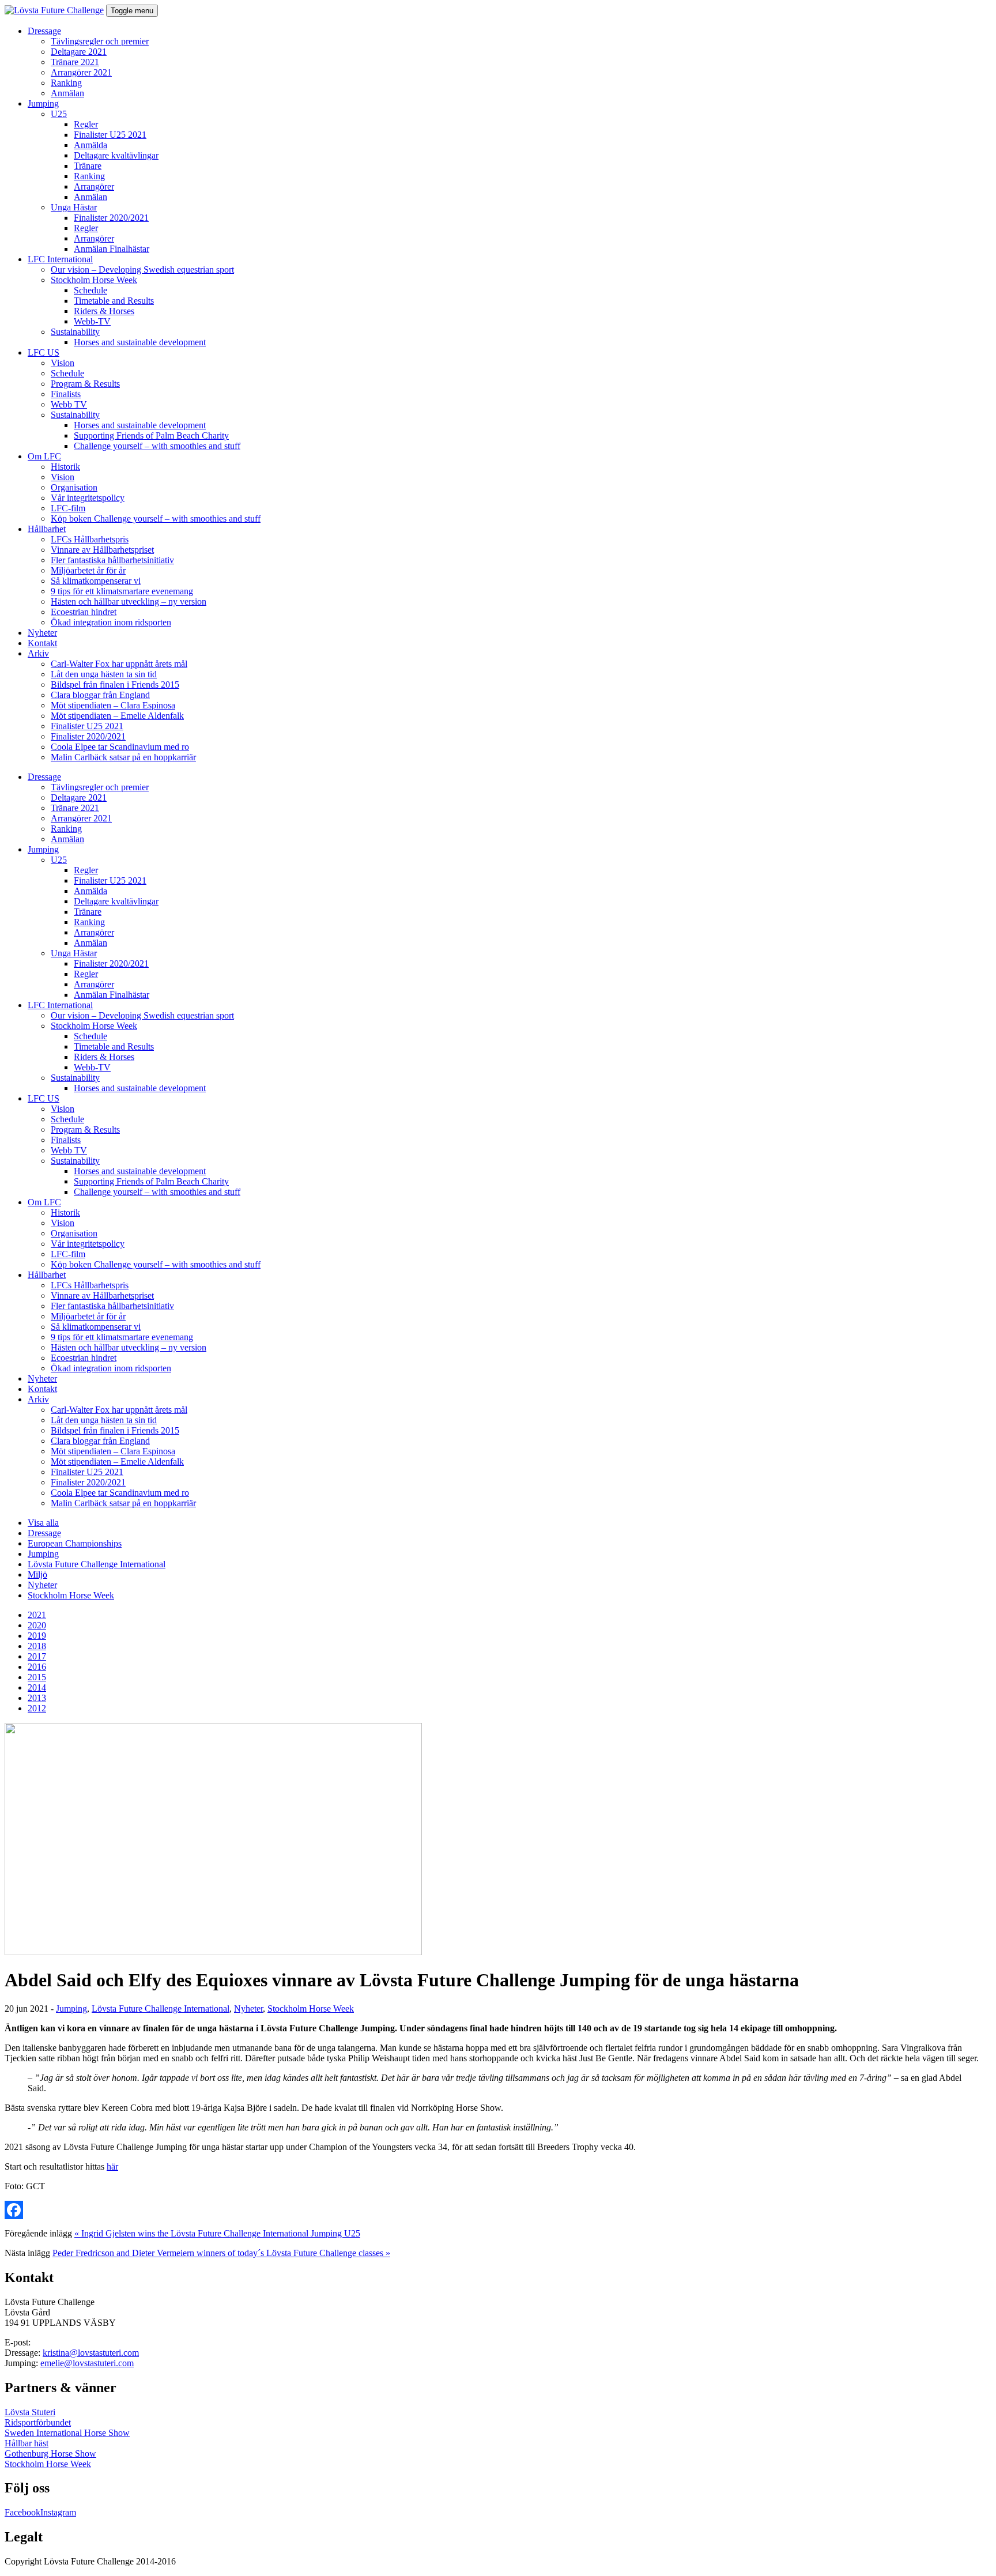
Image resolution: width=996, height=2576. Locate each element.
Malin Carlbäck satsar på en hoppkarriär (123, 757)
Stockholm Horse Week (94, 280)
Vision (63, 363)
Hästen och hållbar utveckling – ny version (129, 601)
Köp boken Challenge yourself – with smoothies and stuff (156, 518)
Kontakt (42, 643)
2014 (37, 1687)
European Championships (75, 1543)
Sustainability (75, 332)
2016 (37, 1667)
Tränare (88, 166)
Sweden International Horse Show (67, 2433)
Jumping (43, 103)
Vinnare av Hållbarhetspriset (102, 550)
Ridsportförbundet (38, 2422)
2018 (37, 1646)
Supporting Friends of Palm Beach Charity (151, 435)
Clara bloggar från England (100, 695)
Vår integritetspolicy (88, 498)
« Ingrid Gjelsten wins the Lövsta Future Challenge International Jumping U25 (217, 2233)
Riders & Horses (104, 311)
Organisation (74, 487)
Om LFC (44, 456)
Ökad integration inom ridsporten (111, 622)
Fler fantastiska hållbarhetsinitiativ (112, 560)
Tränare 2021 (75, 62)
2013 (37, 1698)
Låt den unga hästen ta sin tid (104, 674)
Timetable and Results (114, 301)
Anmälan (67, 93)
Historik (65, 467)
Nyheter (42, 633)
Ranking (66, 83)
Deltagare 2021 (79, 52)
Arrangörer (94, 186)
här (112, 2166)
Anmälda (90, 145)
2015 (37, 1677)
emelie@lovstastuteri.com (87, 2363)
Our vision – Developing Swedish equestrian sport (142, 269)
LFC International (60, 259)
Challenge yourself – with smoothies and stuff (157, 446)
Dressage (44, 31)
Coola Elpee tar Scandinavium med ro (120, 747)
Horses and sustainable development (140, 342)
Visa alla (43, 1523)
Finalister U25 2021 (110, 135)
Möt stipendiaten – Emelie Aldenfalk (117, 716)
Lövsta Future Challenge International (97, 1564)
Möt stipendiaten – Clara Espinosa (113, 705)
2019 (37, 1636)
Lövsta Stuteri (30, 2412)
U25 (59, 114)
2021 (37, 1615)
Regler (86, 124)
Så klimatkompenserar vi (96, 581)
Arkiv (38, 653)
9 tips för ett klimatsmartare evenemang (122, 591)
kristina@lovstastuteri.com (91, 2353)
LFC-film (68, 508)
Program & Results (85, 384)
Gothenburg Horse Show (50, 2454)
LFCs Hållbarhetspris (90, 539)
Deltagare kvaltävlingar (116, 155)
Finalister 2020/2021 (111, 218)
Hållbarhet (47, 529)
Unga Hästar (74, 207)
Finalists (66, 394)
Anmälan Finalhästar (112, 249)
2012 (37, 1708)
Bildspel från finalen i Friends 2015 (115, 684)
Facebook (22, 2512)
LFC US (44, 352)
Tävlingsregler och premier (100, 41)
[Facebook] (498, 2210)
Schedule (90, 290)
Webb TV (69, 404)
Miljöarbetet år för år (88, 570)
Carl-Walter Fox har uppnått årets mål (119, 664)
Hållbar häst (27, 2443)
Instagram (58, 2512)
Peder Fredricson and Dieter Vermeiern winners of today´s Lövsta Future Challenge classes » (221, 2253)
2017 (37, 1656)
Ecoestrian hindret (84, 612)
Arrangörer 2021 (81, 72)
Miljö (37, 1574)
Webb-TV (92, 321)
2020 (37, 1625)
